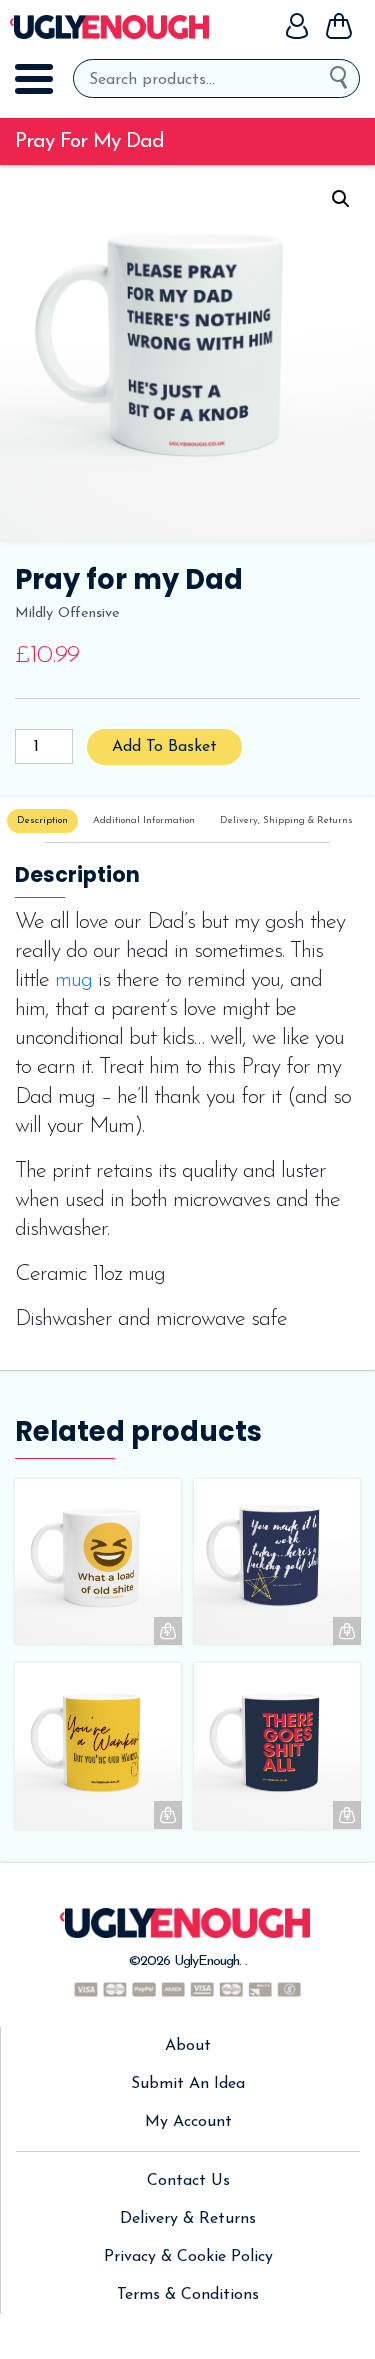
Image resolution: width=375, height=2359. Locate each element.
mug (73, 980)
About (188, 2046)
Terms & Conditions (188, 2295)
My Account (188, 2122)
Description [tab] (42, 820)
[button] (341, 199)
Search (344, 74)
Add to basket (164, 747)
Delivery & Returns (188, 2219)
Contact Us (188, 2181)
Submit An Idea (188, 2084)
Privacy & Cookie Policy (188, 2257)
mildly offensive (67, 613)
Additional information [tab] (144, 820)
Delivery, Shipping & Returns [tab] (286, 820)
